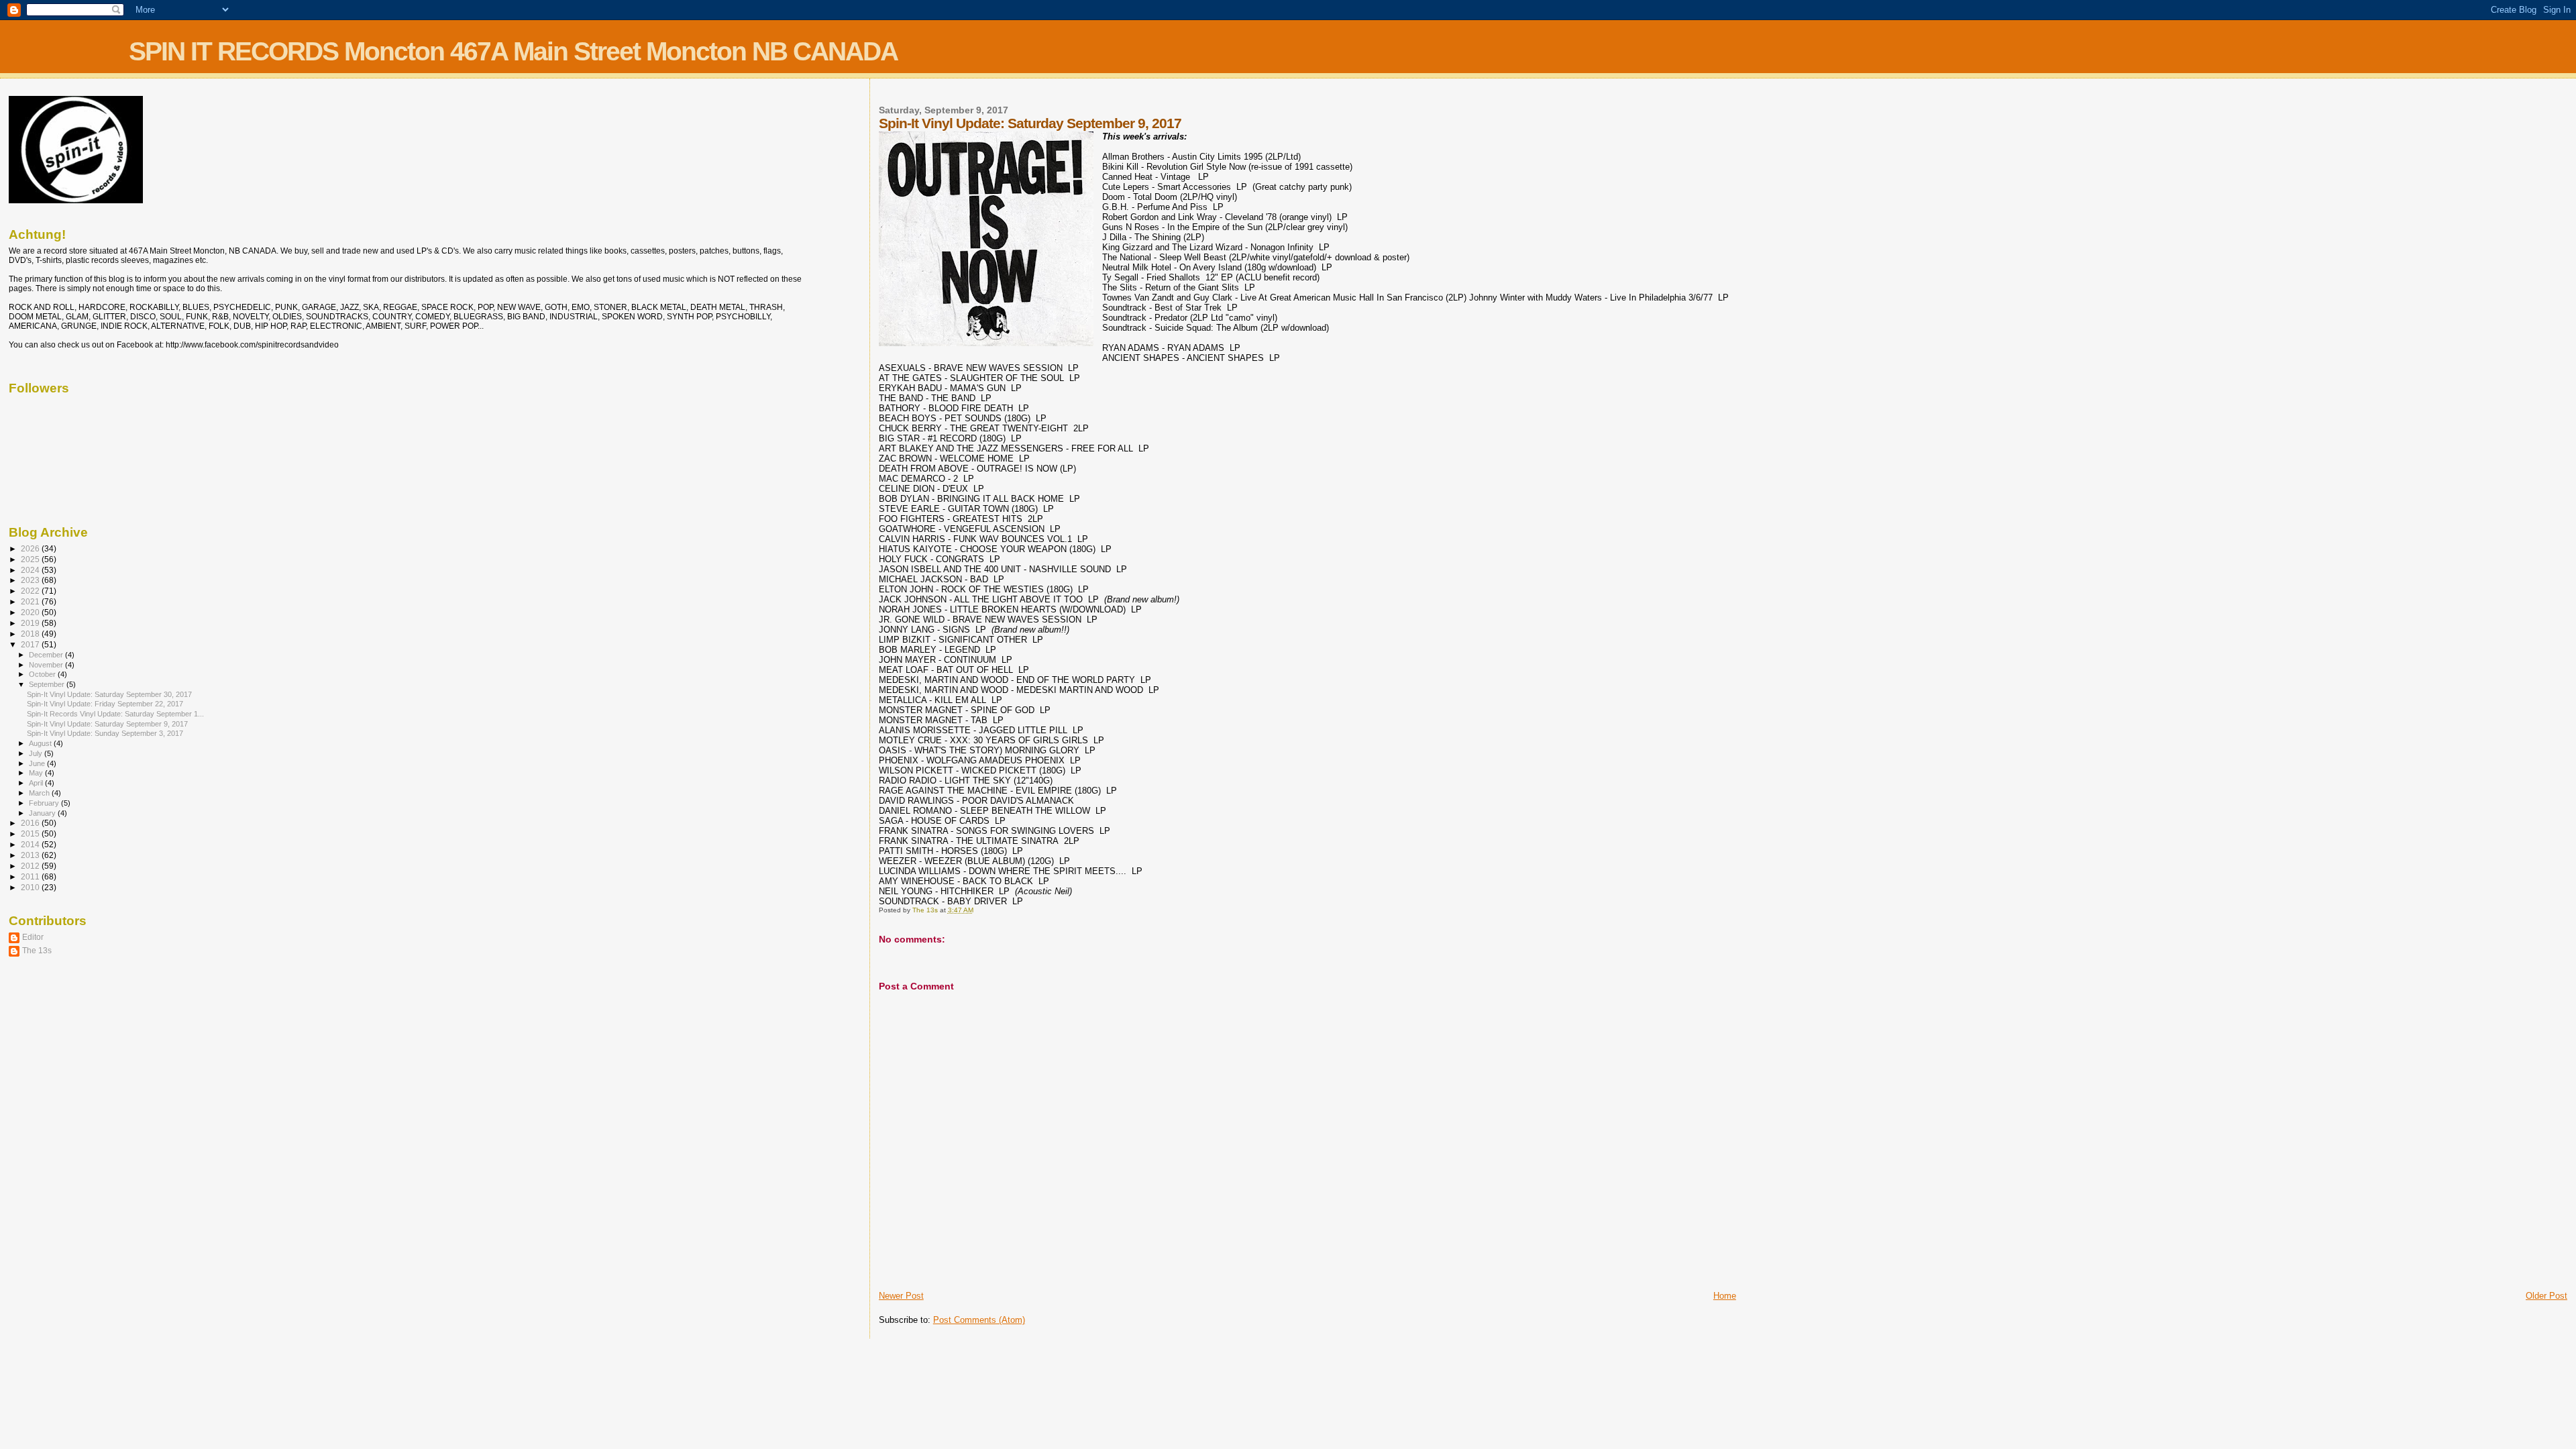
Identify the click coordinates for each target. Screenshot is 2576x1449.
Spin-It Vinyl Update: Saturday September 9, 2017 (107, 724)
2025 (31, 559)
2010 (31, 887)
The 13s (37, 950)
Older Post (2546, 1296)
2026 (31, 548)
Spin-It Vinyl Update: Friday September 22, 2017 (105, 704)
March (40, 793)
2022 (31, 591)
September (48, 684)
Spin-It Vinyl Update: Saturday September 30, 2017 (109, 694)
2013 (31, 855)
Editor (33, 937)
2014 (31, 844)
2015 (31, 834)
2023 (31, 580)
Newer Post (901, 1296)
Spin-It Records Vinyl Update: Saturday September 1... (115, 714)
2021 (31, 601)
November (47, 665)
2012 (31, 866)
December (47, 655)
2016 (31, 823)
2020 (31, 612)
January (43, 813)
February (45, 803)
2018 (31, 634)
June (38, 763)
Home (1725, 1296)
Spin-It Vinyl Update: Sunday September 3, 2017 (105, 733)
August (41, 743)
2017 (31, 644)
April (37, 783)
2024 (31, 570)
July (37, 753)
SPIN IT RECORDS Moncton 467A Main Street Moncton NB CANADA (513, 51)
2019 (31, 623)
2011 (31, 876)
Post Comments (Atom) (979, 1320)
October (43, 674)
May (37, 773)
